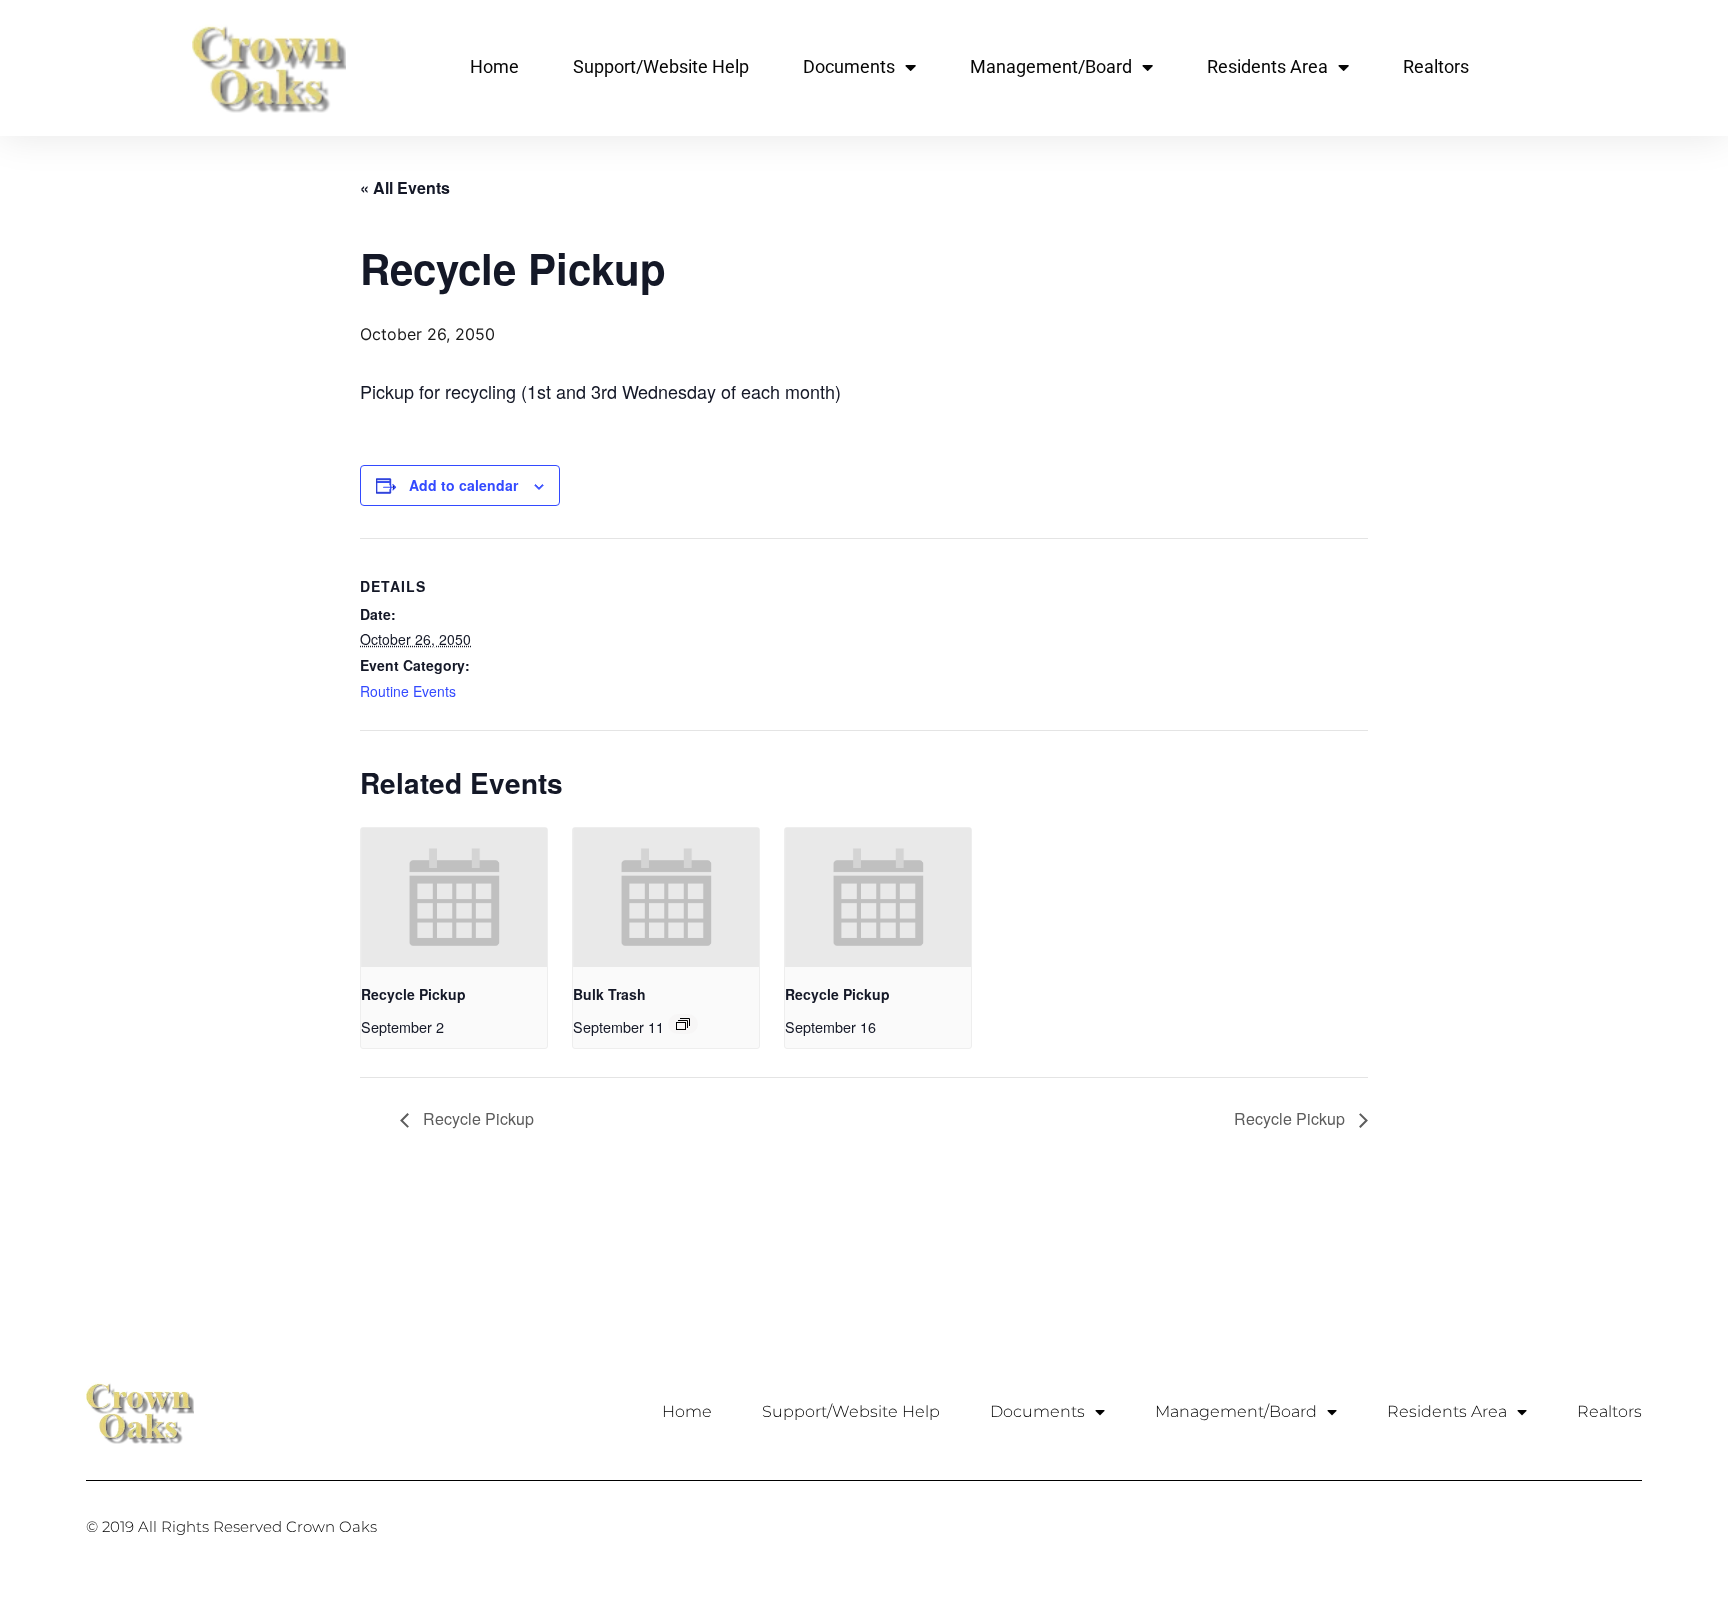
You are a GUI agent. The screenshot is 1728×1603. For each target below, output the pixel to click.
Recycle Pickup (413, 994)
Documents (849, 66)
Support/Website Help (661, 66)
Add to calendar (463, 485)
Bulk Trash (609, 994)
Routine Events (408, 691)
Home (494, 66)
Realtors (1436, 66)
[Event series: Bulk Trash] (683, 1024)
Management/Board (1051, 66)
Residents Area (1267, 66)
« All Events (405, 187)
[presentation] (454, 897)
